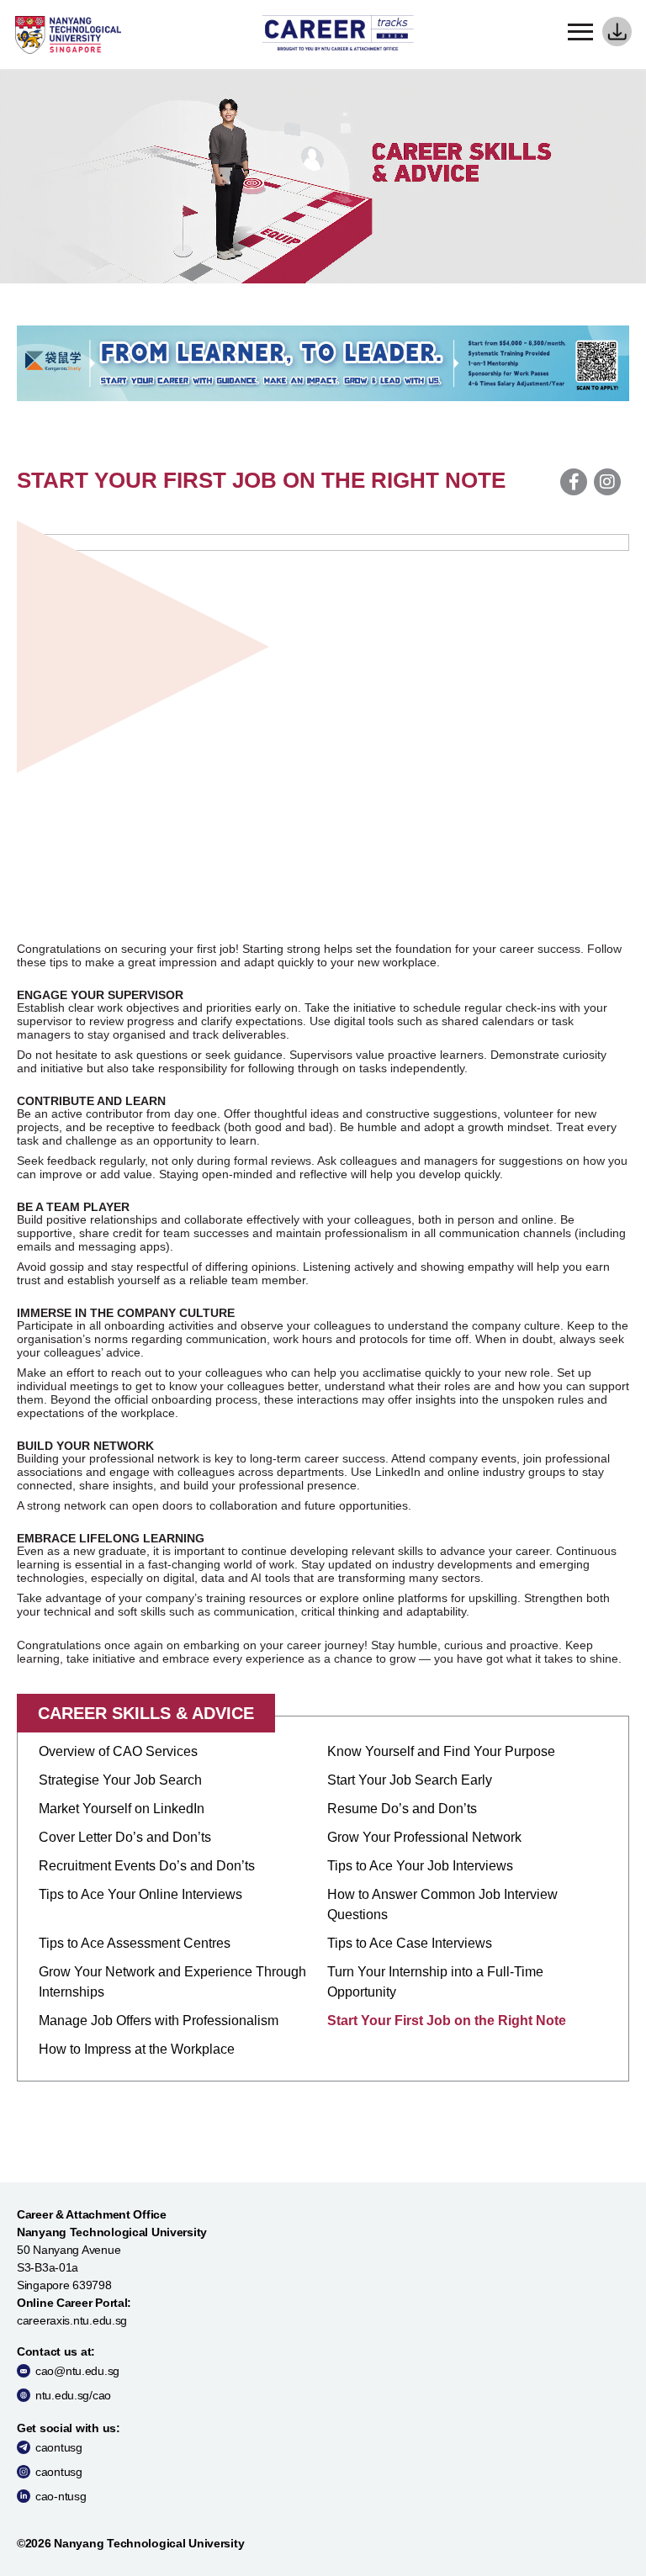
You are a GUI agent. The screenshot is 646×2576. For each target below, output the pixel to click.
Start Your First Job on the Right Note (447, 2021)
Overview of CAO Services (118, 1751)
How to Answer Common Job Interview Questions (442, 1904)
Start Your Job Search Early (410, 1780)
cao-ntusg (61, 2496)
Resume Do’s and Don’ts (402, 1809)
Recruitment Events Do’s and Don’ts (147, 1866)
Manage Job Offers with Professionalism (159, 2021)
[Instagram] (607, 482)
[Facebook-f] (574, 482)
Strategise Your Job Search (120, 1780)
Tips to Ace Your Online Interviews (140, 1894)
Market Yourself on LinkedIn (122, 1809)
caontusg (59, 2447)
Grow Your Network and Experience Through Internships (172, 1982)
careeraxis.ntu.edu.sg (72, 2320)
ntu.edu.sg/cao (73, 2395)
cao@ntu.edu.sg (77, 2371)
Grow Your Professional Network (424, 1837)
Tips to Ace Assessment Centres (135, 1943)
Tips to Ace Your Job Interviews (420, 1866)
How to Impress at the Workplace (137, 2049)
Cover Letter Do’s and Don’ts (125, 1837)
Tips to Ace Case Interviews (410, 1943)
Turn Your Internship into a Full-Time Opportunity (435, 1982)
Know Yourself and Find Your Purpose (441, 1751)
